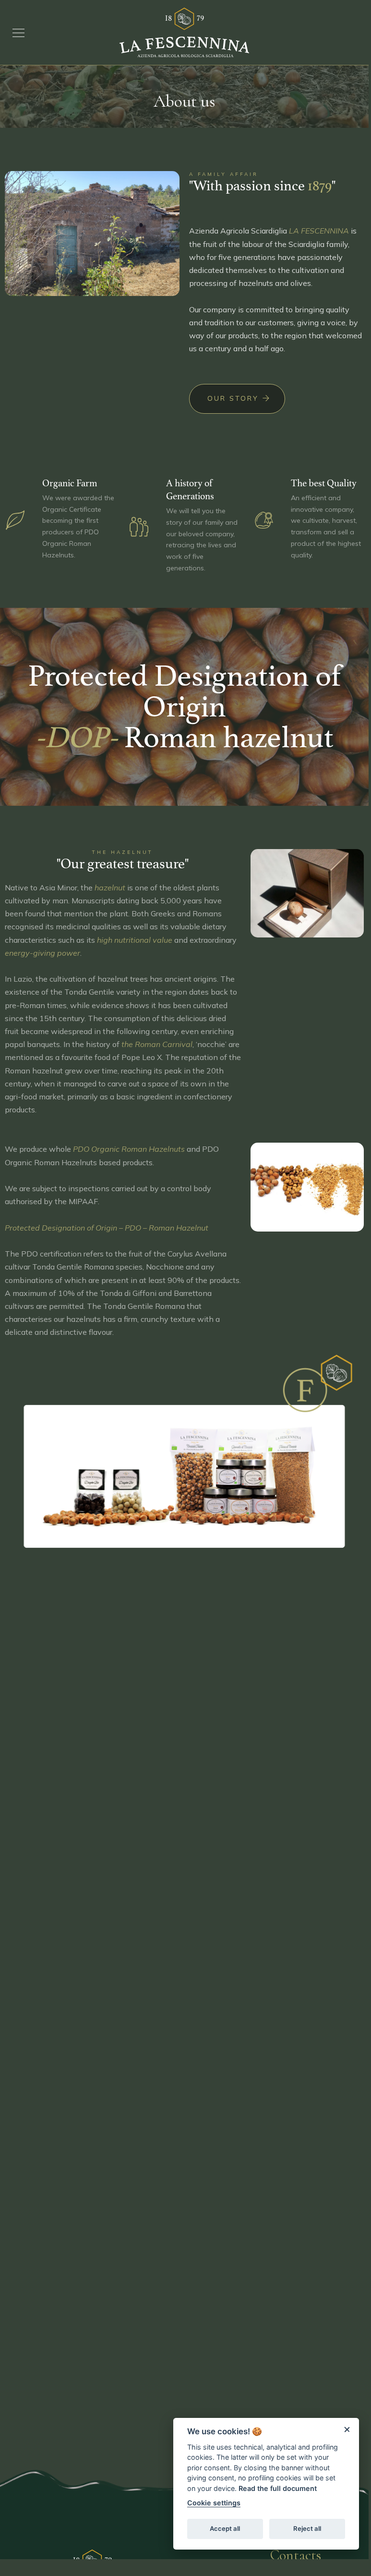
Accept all (225, 2528)
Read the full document (278, 2488)
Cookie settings (214, 2503)
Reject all (307, 2528)
